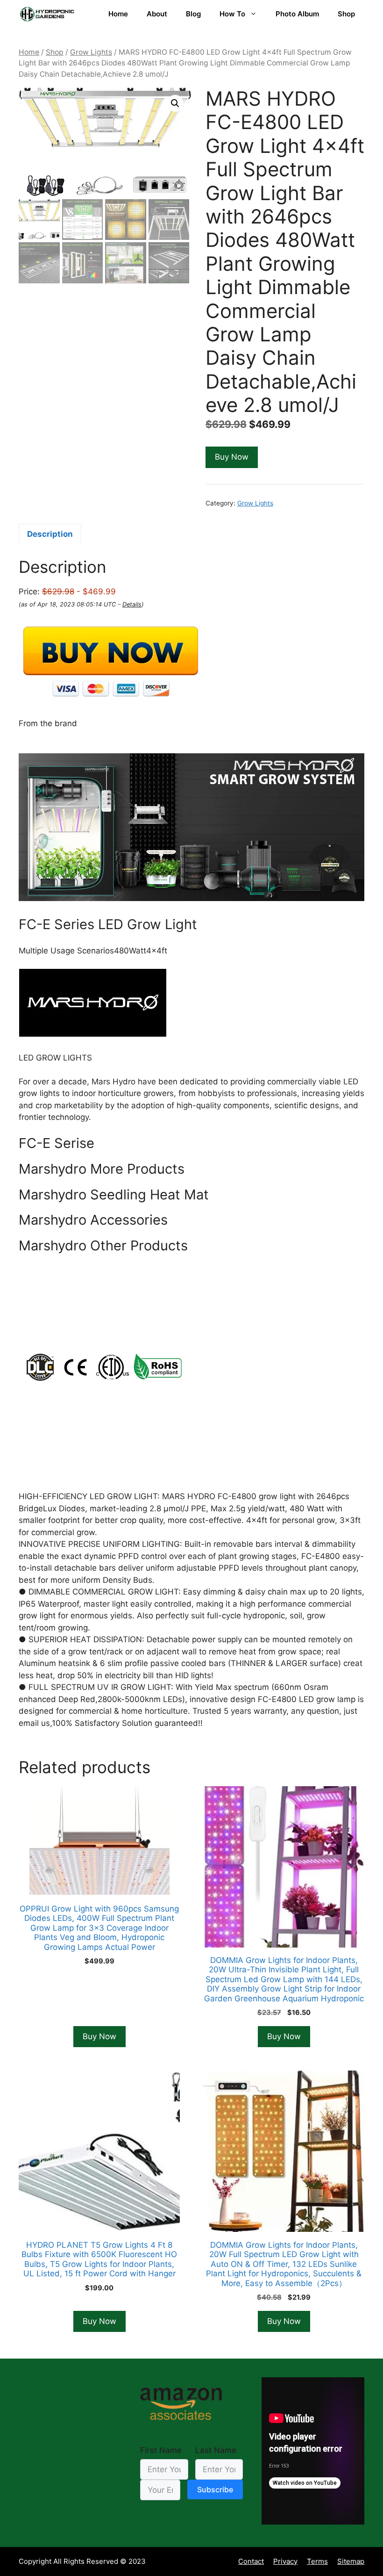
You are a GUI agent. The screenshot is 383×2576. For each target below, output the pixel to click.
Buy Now (232, 457)
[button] (175, 103)
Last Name (216, 2450)
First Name (161, 2450)
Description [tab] (50, 534)
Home (118, 14)
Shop (346, 14)
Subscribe (215, 2489)
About (157, 14)
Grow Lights (91, 52)
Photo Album (297, 14)
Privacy (285, 2561)
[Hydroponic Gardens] (47, 14)
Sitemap (351, 2561)
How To (232, 14)
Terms (317, 2561)
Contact (251, 2561)
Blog (193, 14)
